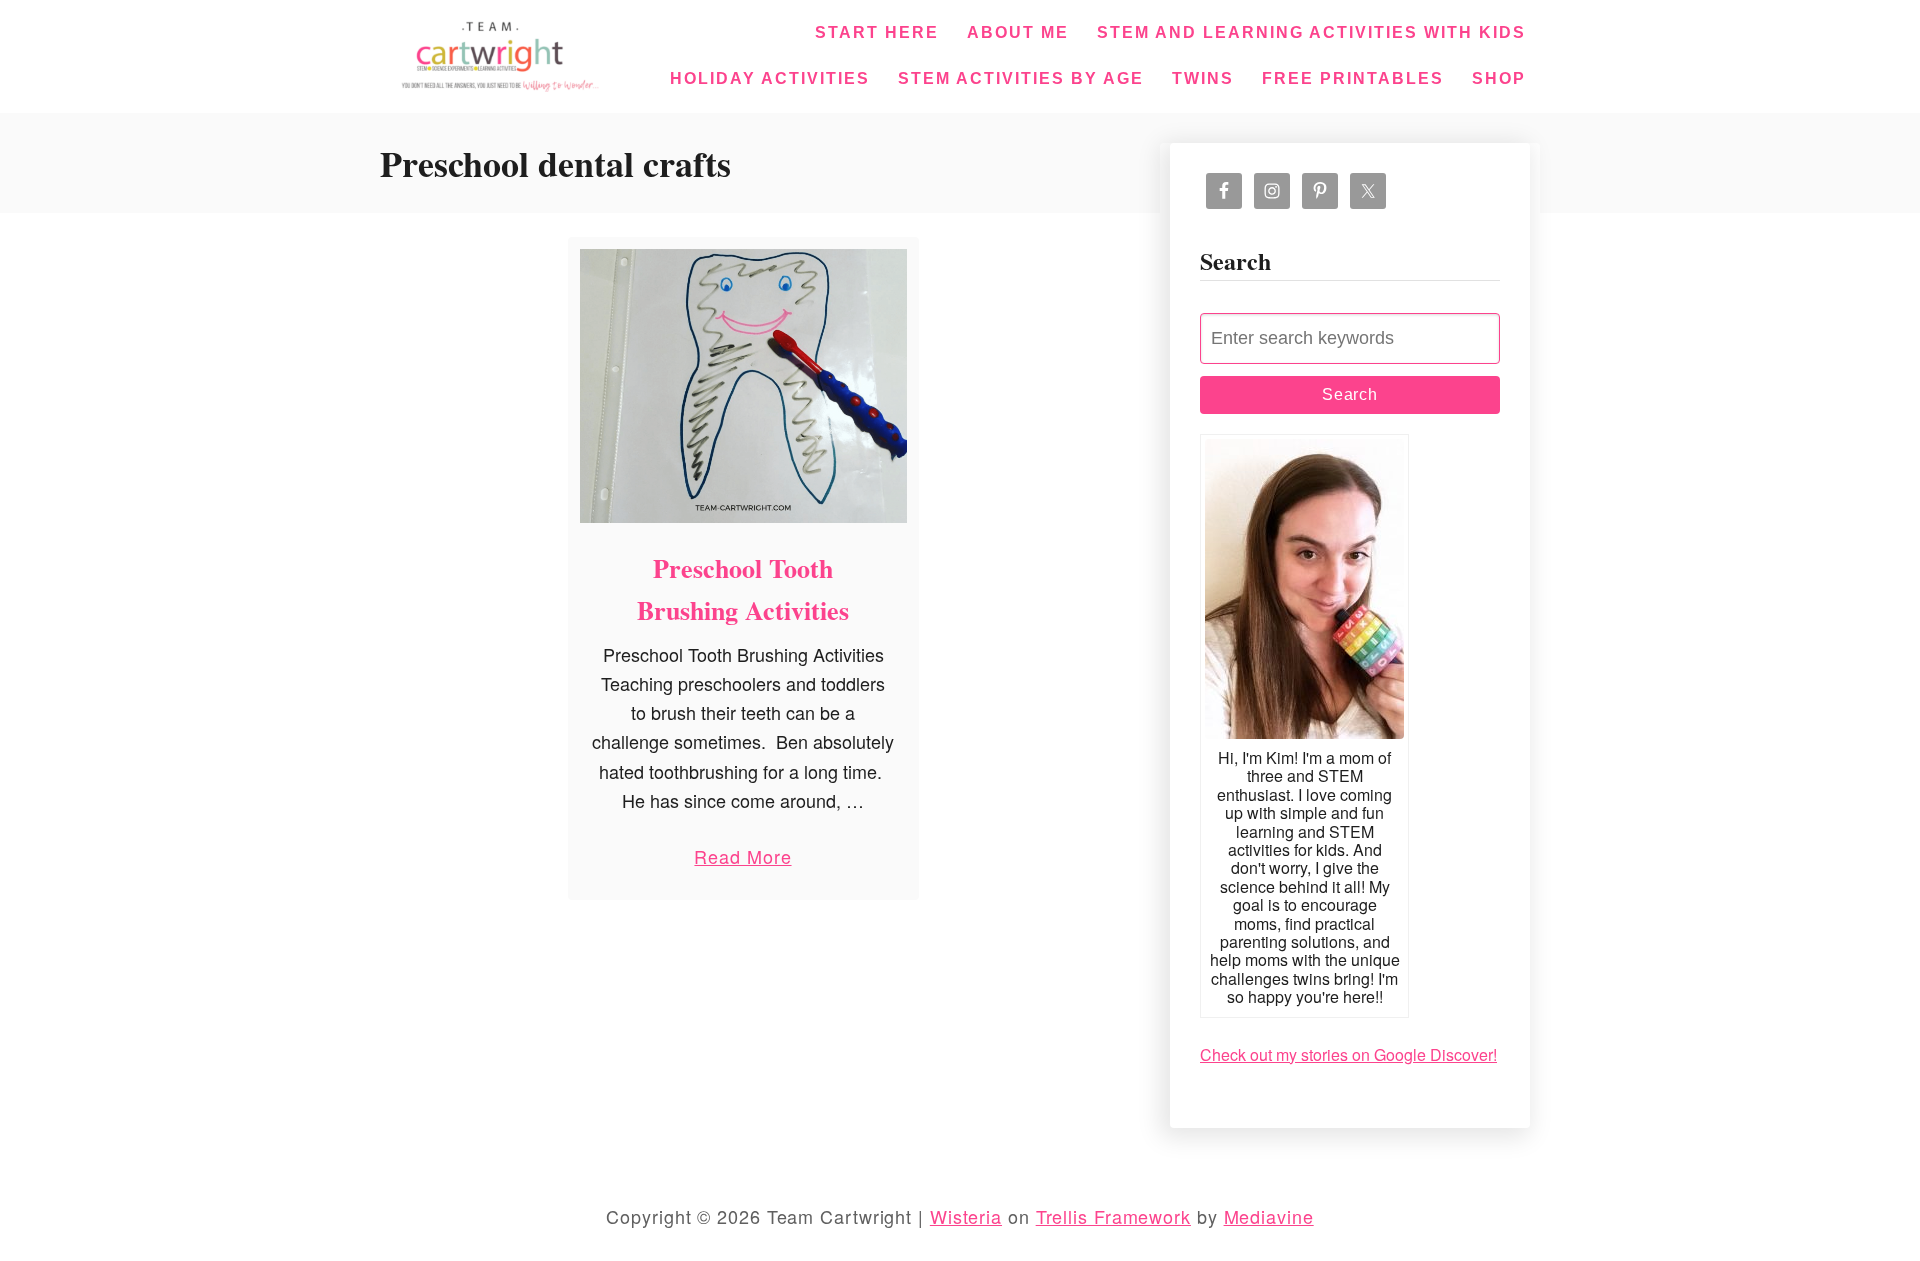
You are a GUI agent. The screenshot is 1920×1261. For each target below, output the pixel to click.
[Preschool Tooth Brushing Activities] (743, 386)
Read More (742, 860)
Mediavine (1269, 1216)
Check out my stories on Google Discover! (1348, 1054)
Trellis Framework (1113, 1216)
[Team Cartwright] (496, 53)
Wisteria (966, 1216)
